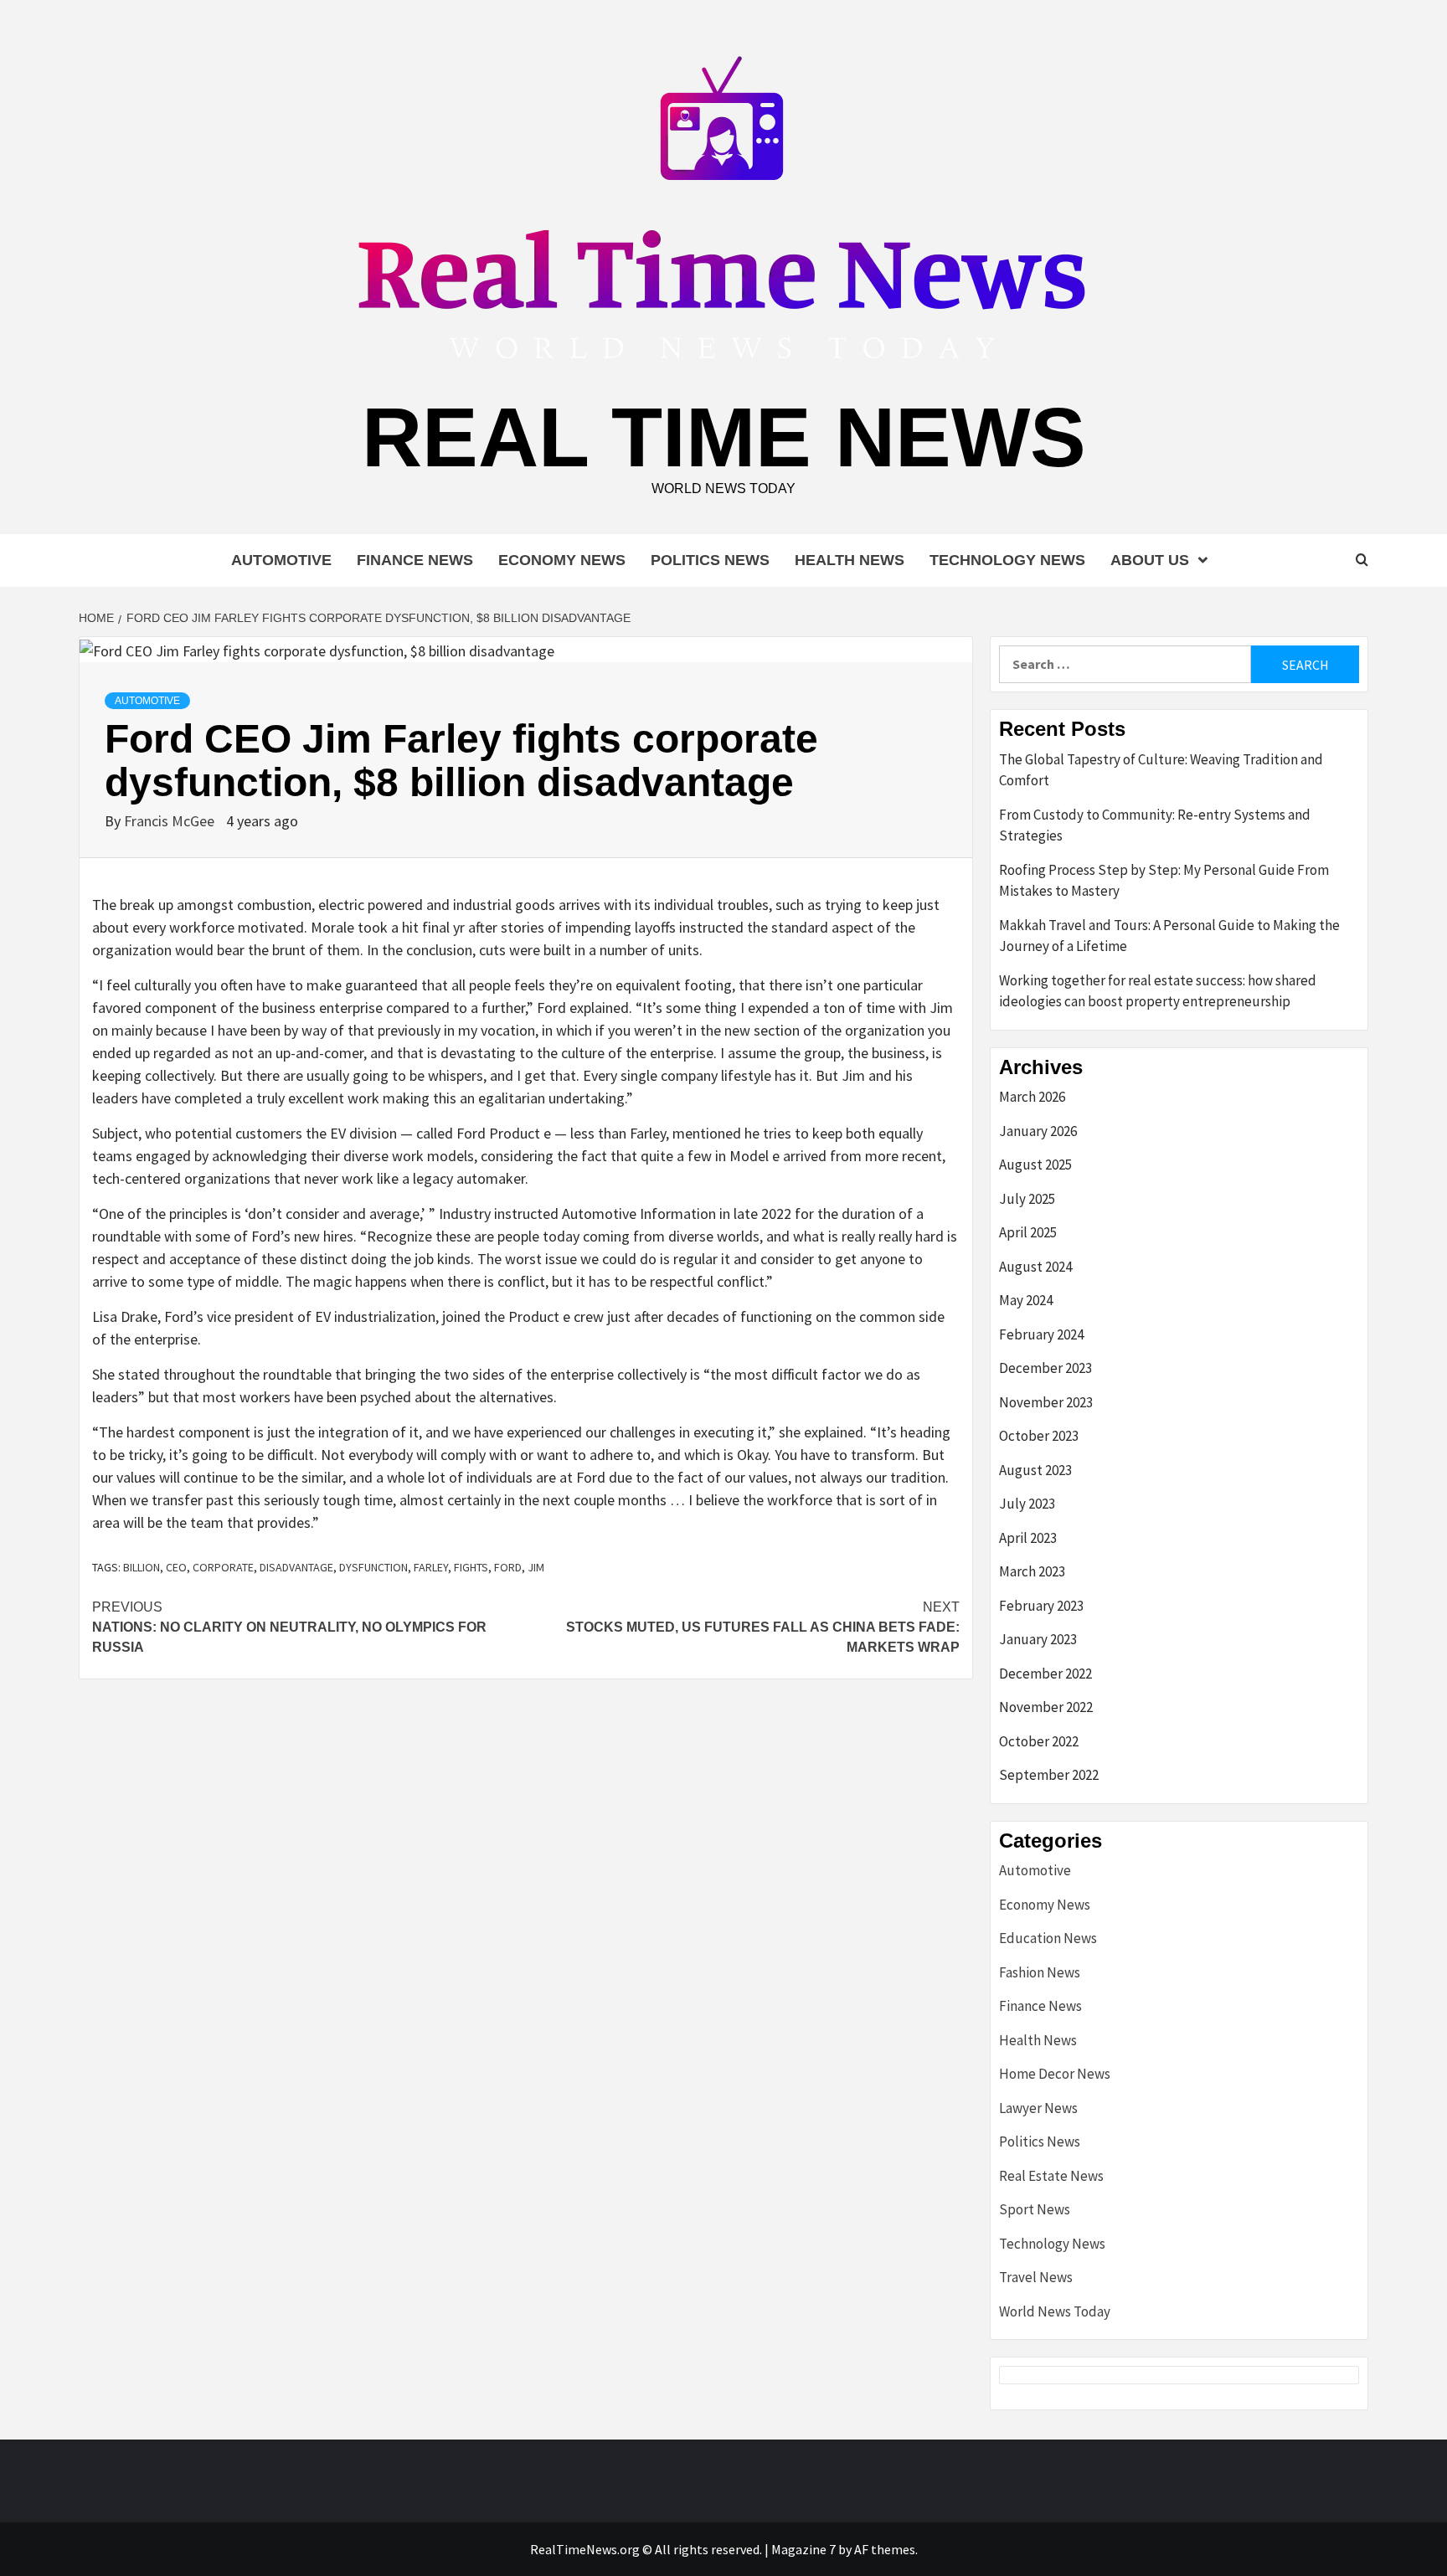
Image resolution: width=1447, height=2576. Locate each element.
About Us (1150, 560)
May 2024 (1026, 1300)
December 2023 (1045, 1368)
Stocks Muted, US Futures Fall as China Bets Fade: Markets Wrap (763, 1627)
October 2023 (1039, 1436)
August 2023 (1035, 1470)
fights (471, 1567)
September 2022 (1049, 1775)
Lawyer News (1038, 2108)
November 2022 (1046, 1707)
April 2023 (1028, 1538)
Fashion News (1040, 1972)
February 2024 (1041, 1334)
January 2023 (1038, 1639)
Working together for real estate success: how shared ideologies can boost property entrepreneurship (1158, 991)
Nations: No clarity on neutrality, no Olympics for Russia (289, 1627)
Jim (536, 1567)
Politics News (710, 560)
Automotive (281, 560)
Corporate (223, 1567)
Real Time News (724, 437)
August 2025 (1035, 1165)
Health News (850, 560)
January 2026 (1038, 1131)
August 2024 (1035, 1267)
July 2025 (1027, 1199)
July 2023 (1027, 1504)
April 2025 (1028, 1232)
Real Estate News (1051, 2176)
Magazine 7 (803, 2549)
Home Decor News (1055, 2074)
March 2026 (1032, 1097)
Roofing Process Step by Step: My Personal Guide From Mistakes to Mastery (1164, 881)
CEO (176, 1567)
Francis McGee (171, 821)
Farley (431, 1567)
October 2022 (1039, 1741)
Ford (508, 1567)
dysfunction (373, 1567)
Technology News (1007, 560)
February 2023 (1041, 1606)
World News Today (1055, 2311)
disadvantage (296, 1567)
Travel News (1036, 2277)
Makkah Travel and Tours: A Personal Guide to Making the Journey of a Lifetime (1169, 936)
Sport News (1035, 2209)
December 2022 (1045, 1674)
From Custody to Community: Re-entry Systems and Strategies (1155, 825)
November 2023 (1046, 1402)
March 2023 (1032, 1571)
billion (142, 1567)
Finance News (415, 560)
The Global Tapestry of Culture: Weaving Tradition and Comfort (1161, 770)
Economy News (562, 560)
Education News (1048, 1938)
